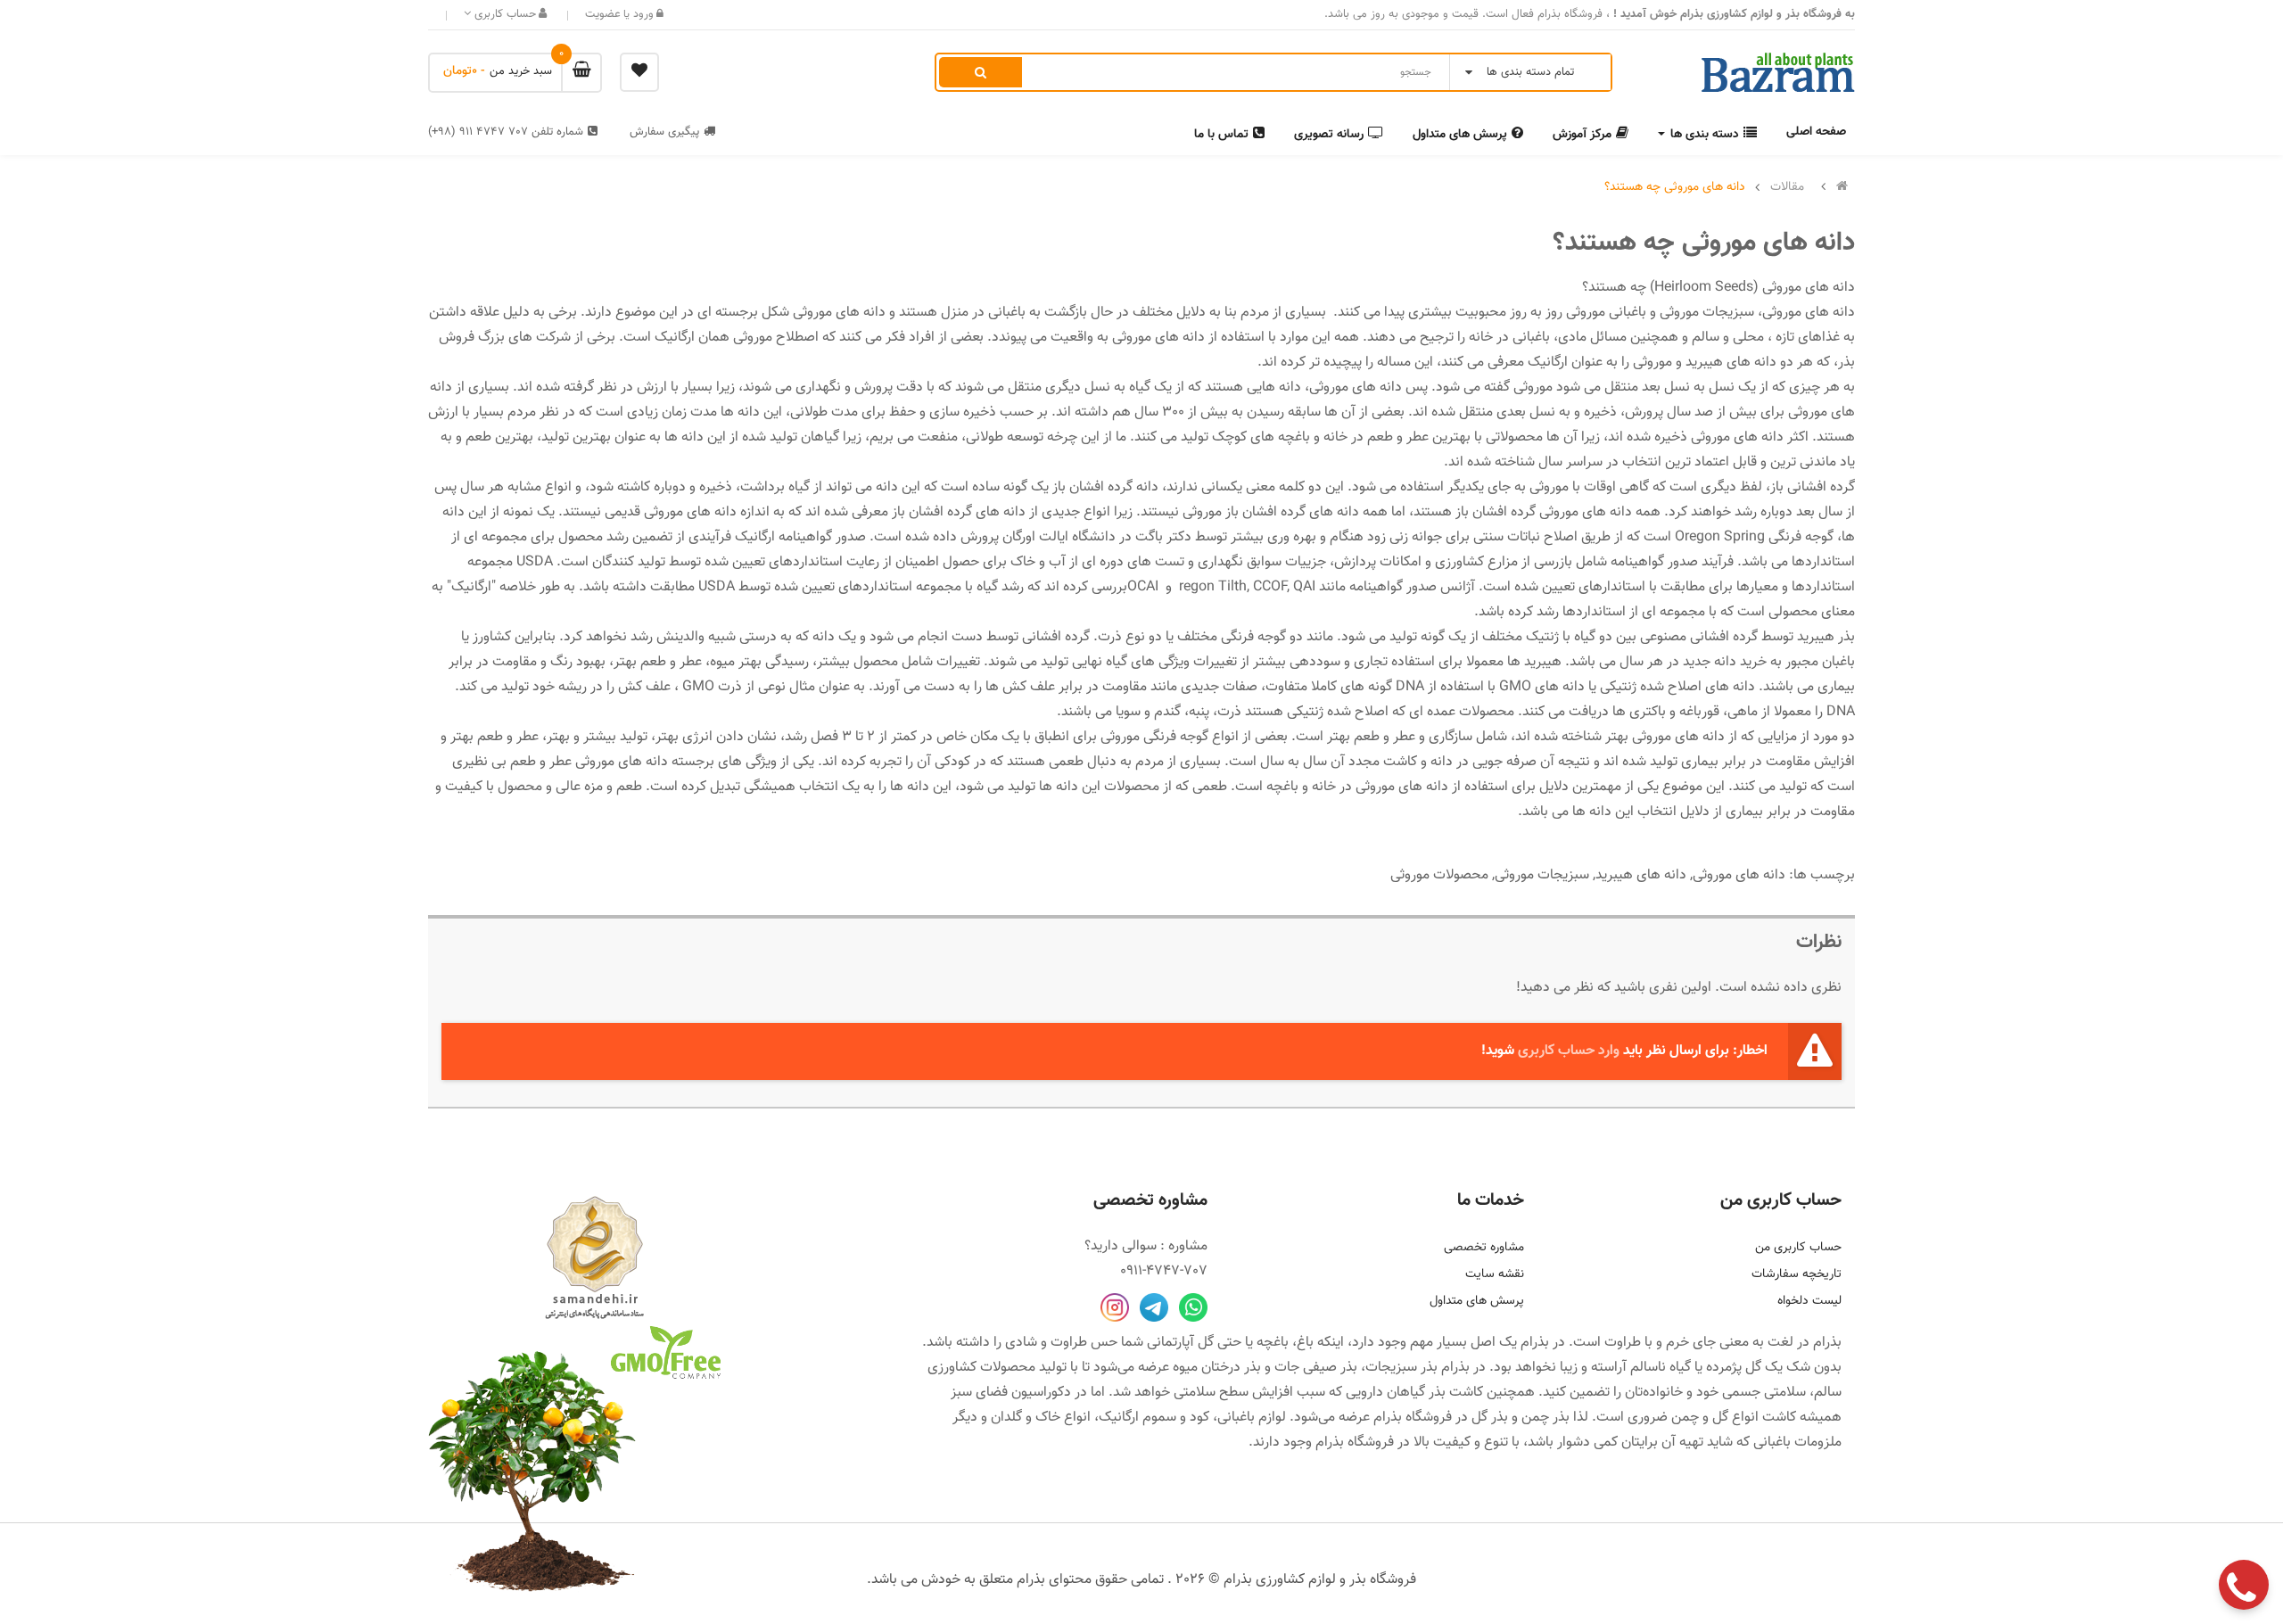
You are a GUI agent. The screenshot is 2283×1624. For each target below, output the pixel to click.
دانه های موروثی (1739, 875)
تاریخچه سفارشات (1797, 1274)
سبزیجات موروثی (1542, 875)
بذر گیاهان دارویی (1396, 1393)
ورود (642, 14)
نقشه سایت (1495, 1274)
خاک (1048, 1418)
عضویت (603, 14)
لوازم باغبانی (1252, 1418)
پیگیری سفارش (664, 132)
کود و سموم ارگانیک (1154, 1418)
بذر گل (1490, 1418)
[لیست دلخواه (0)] (639, 72)
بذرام (1827, 1343)
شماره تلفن (506, 132)
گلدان (1006, 1418)
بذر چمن (1545, 1418)
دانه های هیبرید (1641, 875)
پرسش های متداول (1477, 1301)
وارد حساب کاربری (1569, 1051)
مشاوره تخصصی (1484, 1248)
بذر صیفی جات (1316, 1368)
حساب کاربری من (1798, 1248)
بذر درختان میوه (1217, 1368)
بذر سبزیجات (1401, 1368)
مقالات (1787, 187)
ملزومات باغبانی (1797, 1443)
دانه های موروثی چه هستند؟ (1675, 187)
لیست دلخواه (1809, 1301)
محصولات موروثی (1439, 875)
